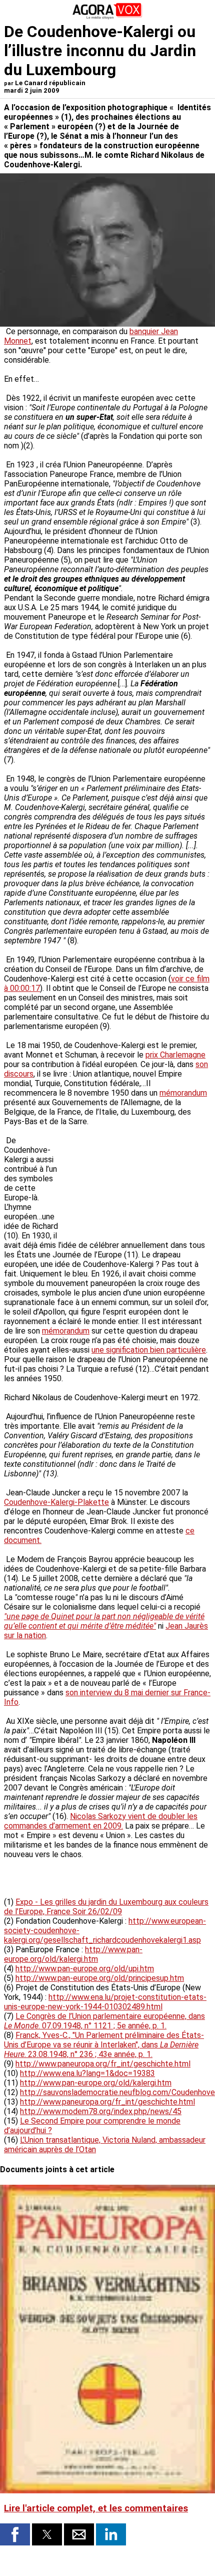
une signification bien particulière (149, 1350)
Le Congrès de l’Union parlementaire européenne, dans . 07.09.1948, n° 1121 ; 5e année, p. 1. (104, 2021)
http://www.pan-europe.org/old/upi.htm (85, 1969)
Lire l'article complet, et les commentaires (96, 2508)
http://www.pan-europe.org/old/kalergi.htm (73, 1954)
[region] (136, 1179)
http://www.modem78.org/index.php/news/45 (101, 2111)
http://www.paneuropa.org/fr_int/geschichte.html (103, 2064)
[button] (15, 2534)
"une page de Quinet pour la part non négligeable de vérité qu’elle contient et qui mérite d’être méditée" (104, 1621)
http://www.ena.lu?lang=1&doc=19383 (87, 2073)
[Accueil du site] (107, 17)
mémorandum (183, 1093)
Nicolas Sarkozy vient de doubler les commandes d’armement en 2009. (101, 1821)
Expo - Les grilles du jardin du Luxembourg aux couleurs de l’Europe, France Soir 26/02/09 (106, 1907)
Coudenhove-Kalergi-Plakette (56, 1502)
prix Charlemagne (175, 1055)
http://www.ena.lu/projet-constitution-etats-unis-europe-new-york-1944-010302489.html (105, 2002)
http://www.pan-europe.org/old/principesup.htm (100, 1978)
